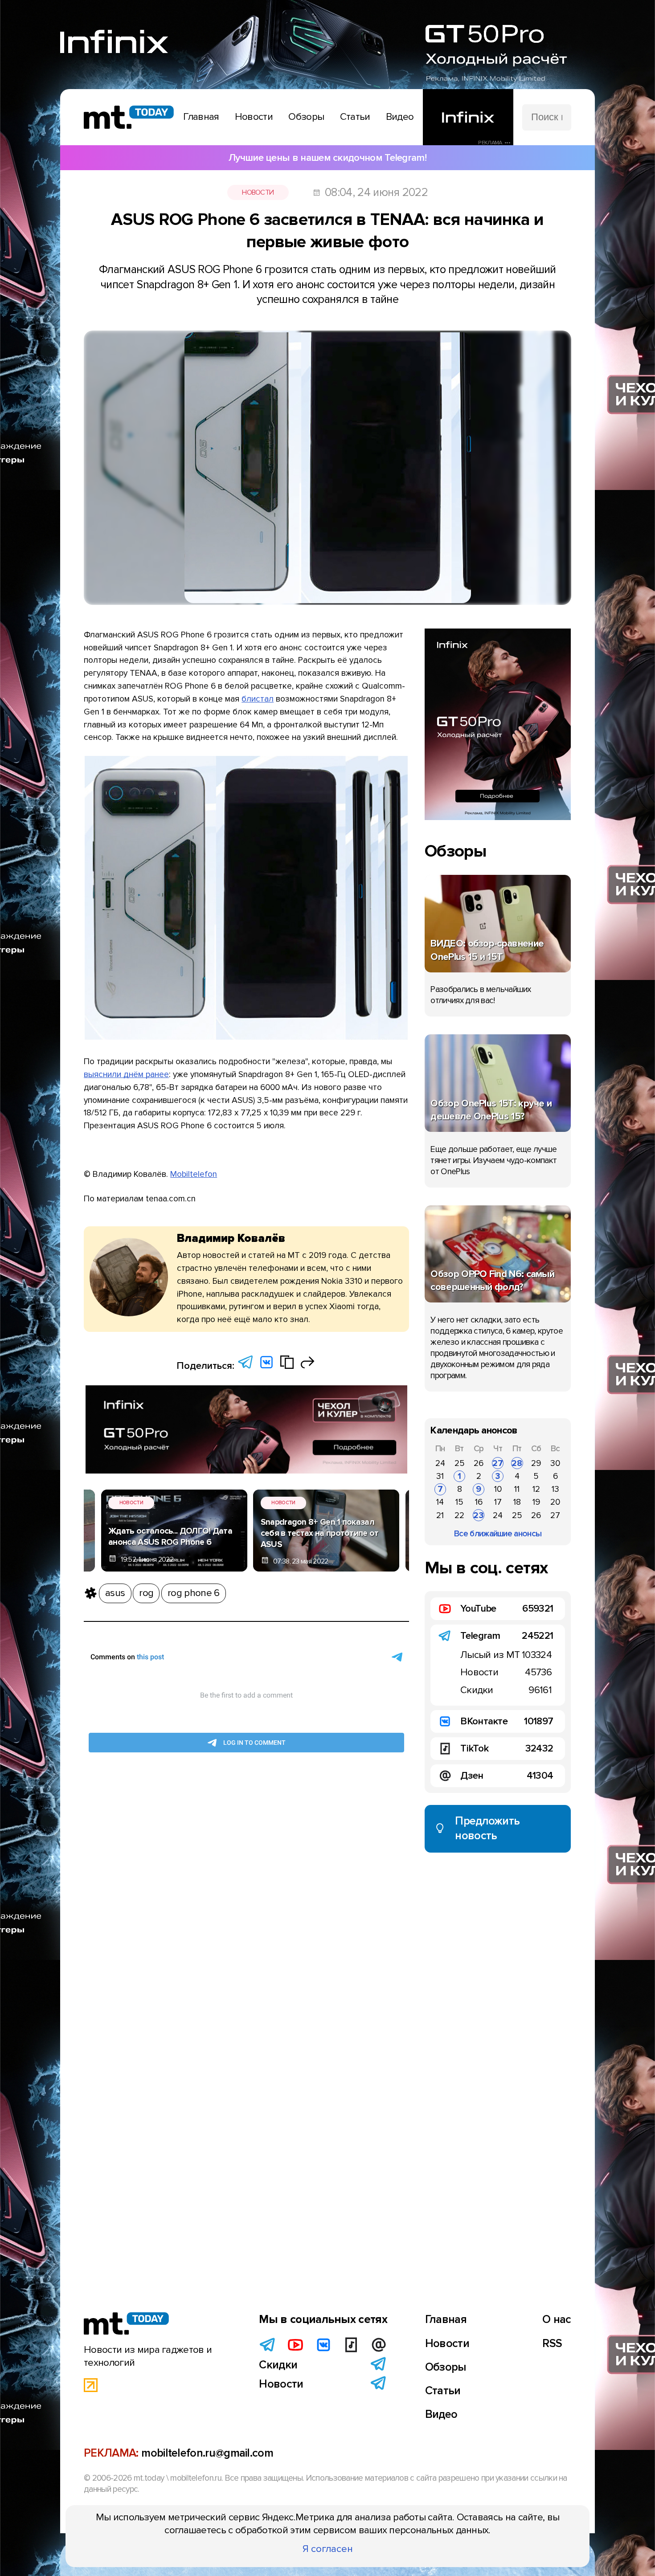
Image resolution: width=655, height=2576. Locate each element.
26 (479, 1463)
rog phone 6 (193, 1593)
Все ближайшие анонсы (498, 1534)
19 (536, 1502)
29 (536, 1463)
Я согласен (328, 2549)
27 (498, 1463)
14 (440, 1502)
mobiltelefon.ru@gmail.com (207, 2453)
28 (517, 1463)
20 (555, 1502)
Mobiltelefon (194, 1174)
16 (479, 1502)
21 (440, 1515)
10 (498, 1489)
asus (115, 1593)
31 (440, 1476)
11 (517, 1489)
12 (536, 1489)
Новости (258, 192)
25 (460, 1463)
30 (555, 1463)
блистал (258, 699)
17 (498, 1502)
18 (517, 1502)
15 (459, 1502)
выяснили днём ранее (126, 1074)
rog (146, 1593)
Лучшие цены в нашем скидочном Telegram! (327, 158)
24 (440, 1463)
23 (479, 1515)
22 (459, 1515)
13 (555, 1489)
